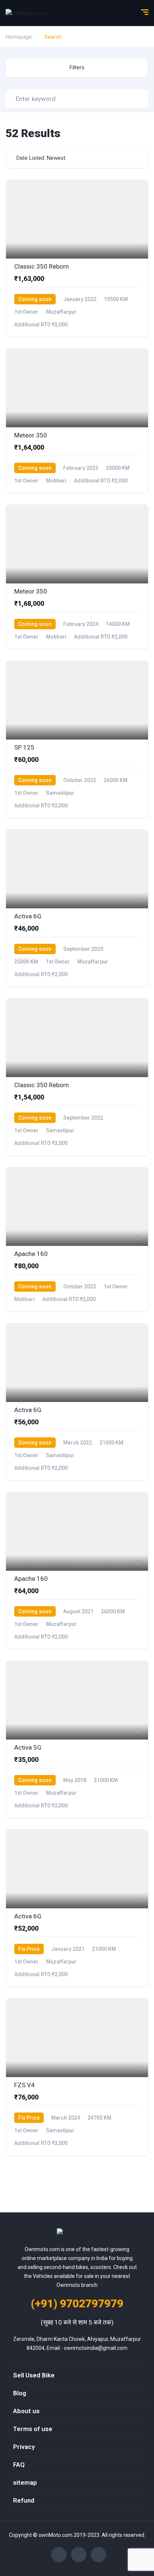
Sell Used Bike (34, 2375)
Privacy (24, 2447)
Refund (24, 2500)
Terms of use (33, 2429)
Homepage (19, 37)
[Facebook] (59, 2555)
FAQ (19, 2465)
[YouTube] (98, 2555)
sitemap (25, 2482)
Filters (77, 67)
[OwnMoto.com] (26, 13)
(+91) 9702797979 (77, 2303)
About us (26, 2411)
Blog (20, 2393)
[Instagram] (79, 2555)
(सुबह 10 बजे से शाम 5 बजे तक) (77, 2322)
